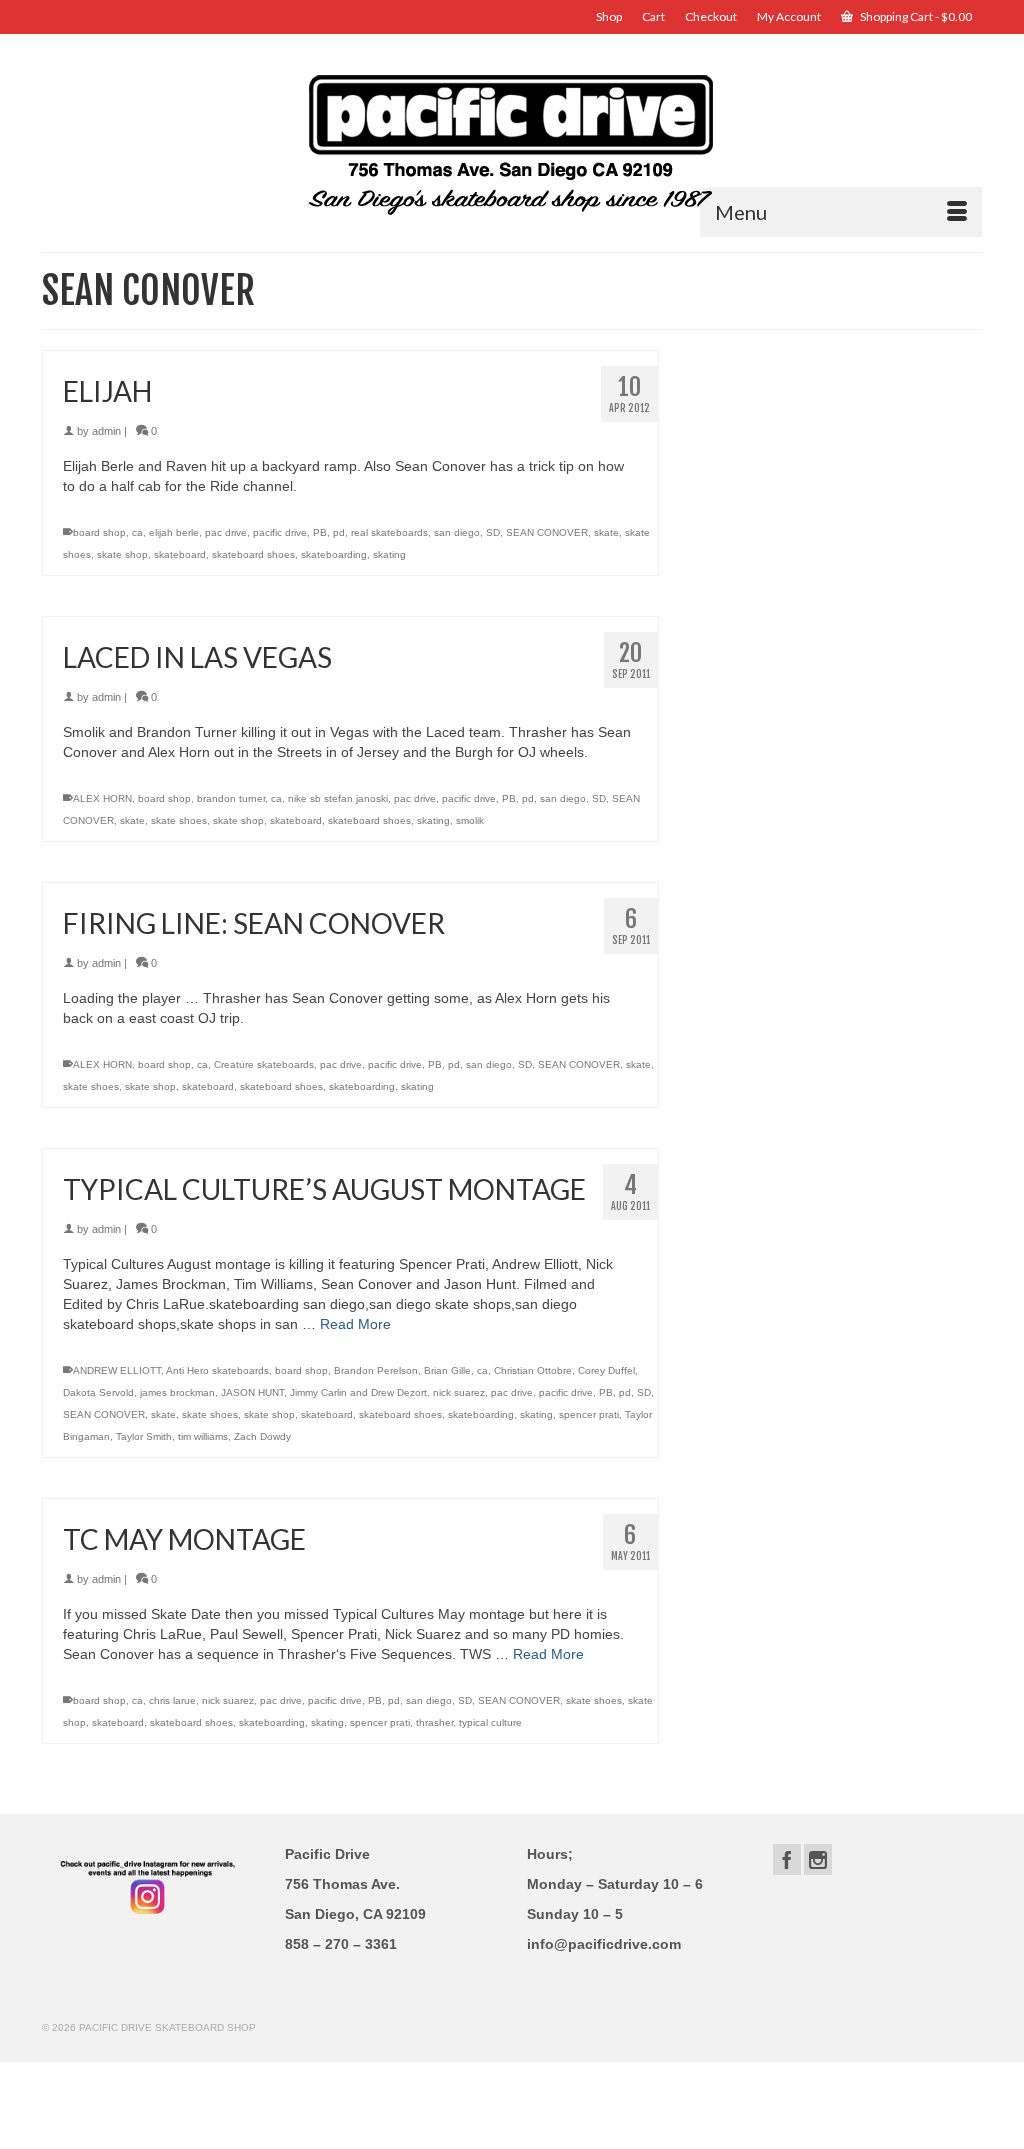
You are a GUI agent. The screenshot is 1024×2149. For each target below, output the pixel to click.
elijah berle (174, 532)
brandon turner (231, 798)
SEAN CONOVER (547, 532)
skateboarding (334, 554)
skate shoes (179, 820)
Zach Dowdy (262, 1436)
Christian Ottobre (533, 1370)
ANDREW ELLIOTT (117, 1370)
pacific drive (280, 532)
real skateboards (389, 532)
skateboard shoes (253, 554)
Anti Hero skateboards (217, 1370)
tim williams (203, 1436)
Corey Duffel (606, 1370)
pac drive (226, 532)
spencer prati (589, 1414)
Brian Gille (447, 1370)
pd (339, 532)
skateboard (180, 554)
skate (606, 532)
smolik (470, 820)
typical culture (490, 1722)
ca (137, 532)
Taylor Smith (144, 1436)
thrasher (434, 1722)
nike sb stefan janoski (338, 798)
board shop (99, 532)
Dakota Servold (98, 1392)
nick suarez (459, 1392)
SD (493, 532)
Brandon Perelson (376, 1370)
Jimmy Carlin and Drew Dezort (358, 1392)
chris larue (172, 1700)
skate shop (122, 554)
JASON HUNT (252, 1392)
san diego (457, 532)
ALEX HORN (102, 798)
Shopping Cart (915, 16)
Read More (355, 1324)
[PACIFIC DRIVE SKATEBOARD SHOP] (512, 142)
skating (389, 554)
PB (320, 532)
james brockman (177, 1392)
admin (106, 431)
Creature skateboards (264, 1064)
